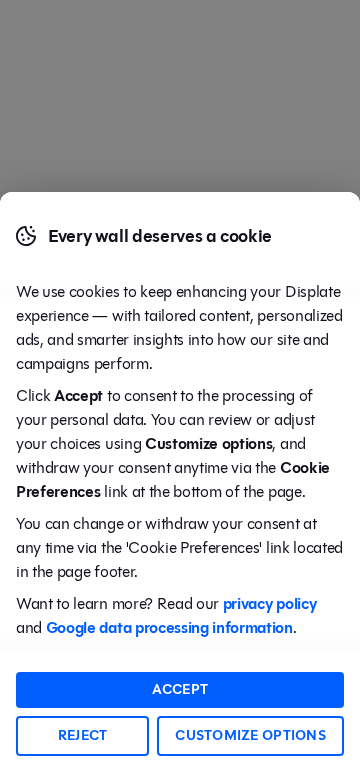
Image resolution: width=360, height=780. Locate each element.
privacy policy (270, 603)
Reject (83, 735)
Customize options (250, 735)
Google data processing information (169, 627)
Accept (180, 689)
